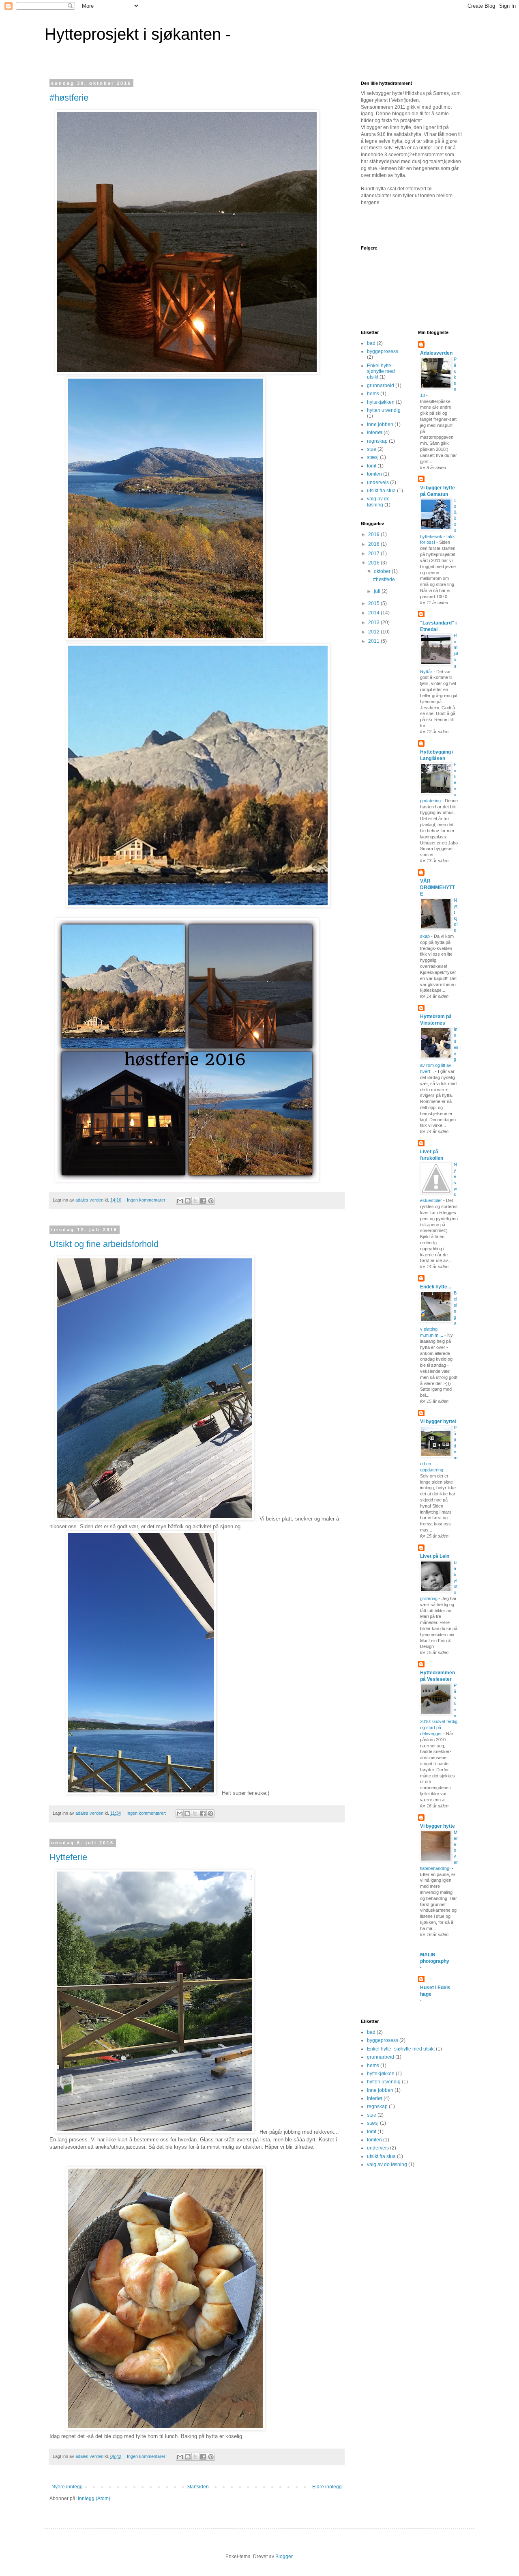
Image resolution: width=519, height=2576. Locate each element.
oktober (383, 571)
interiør (375, 433)
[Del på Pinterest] (211, 1201)
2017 (374, 554)
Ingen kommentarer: (147, 1200)
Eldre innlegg (327, 2487)
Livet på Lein (435, 1556)
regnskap (377, 441)
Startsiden (198, 2487)
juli (378, 591)
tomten (374, 474)
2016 (374, 563)
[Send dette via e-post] (180, 1201)
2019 (374, 534)
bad (371, 343)
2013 (374, 622)
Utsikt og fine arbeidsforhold (104, 1244)
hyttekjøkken (381, 402)
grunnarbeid (381, 386)
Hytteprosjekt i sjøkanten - (138, 34)
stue (372, 449)
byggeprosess (383, 351)
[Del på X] (195, 1201)
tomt (372, 466)
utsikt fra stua (381, 491)
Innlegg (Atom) (94, 2498)
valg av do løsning (378, 502)
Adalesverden (436, 353)
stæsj (373, 457)
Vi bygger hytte (438, 1826)
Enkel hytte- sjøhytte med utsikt (381, 372)
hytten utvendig (384, 410)
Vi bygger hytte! (438, 1422)
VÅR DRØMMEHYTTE (438, 887)
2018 (374, 544)
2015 (374, 603)
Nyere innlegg (67, 2487)
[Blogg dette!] (188, 1201)
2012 (374, 632)
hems (373, 394)
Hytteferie (68, 1857)
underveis (378, 482)
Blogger (284, 2557)
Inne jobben (380, 424)
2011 (374, 641)
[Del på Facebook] (203, 1201)
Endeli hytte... (435, 1287)
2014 (374, 613)
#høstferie (69, 98)
